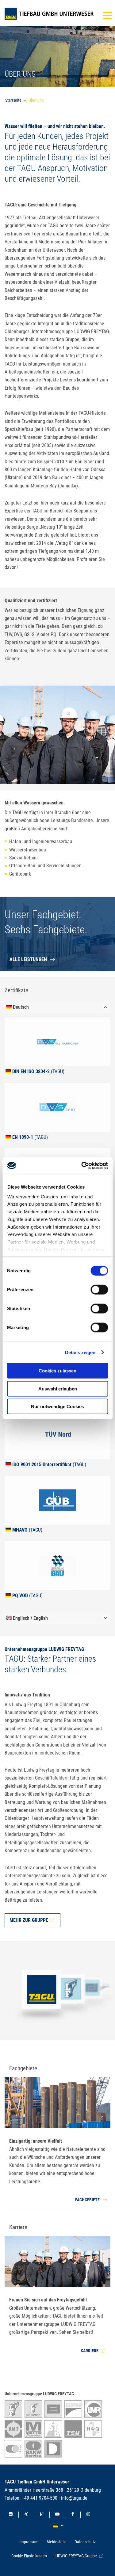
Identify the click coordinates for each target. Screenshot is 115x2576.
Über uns (36, 100)
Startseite (13, 100)
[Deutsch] (59, 2526)
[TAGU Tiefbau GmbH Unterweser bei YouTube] (57, 2515)
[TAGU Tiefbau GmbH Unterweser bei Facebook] (73, 2515)
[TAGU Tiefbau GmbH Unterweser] (49, 14)
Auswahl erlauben (58, 1388)
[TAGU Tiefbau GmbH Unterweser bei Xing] (26, 2515)
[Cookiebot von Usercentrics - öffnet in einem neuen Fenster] (82, 1165)
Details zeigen (80, 1352)
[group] (57, 1047)
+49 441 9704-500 (40, 2498)
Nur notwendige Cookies (57, 1406)
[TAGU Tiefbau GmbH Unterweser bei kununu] (42, 2515)
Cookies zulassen (57, 1371)
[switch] (99, 1290)
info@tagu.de (74, 2498)
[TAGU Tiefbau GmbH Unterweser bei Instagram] (88, 2515)
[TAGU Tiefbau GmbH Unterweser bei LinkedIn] (11, 2515)
